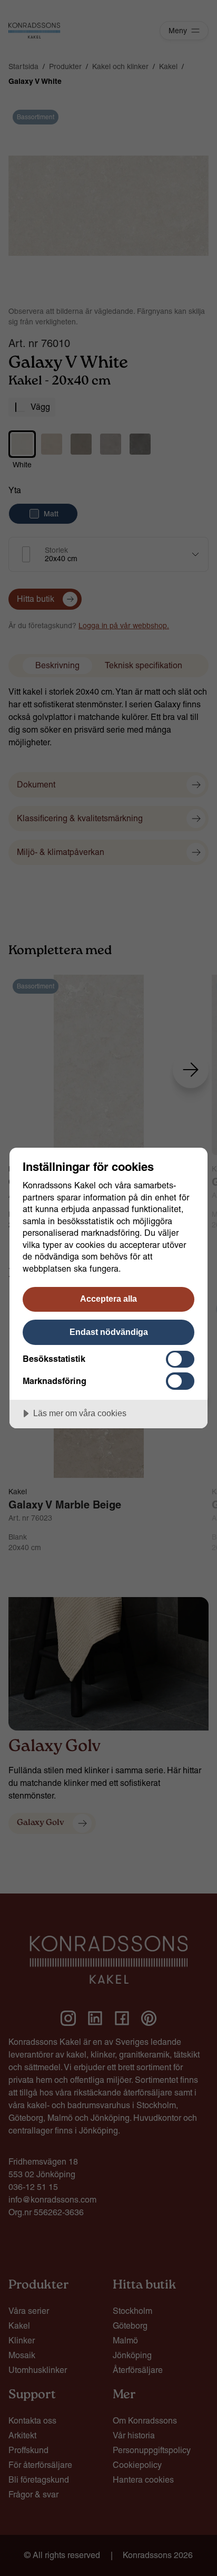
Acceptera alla (108, 1299)
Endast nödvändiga (109, 1332)
